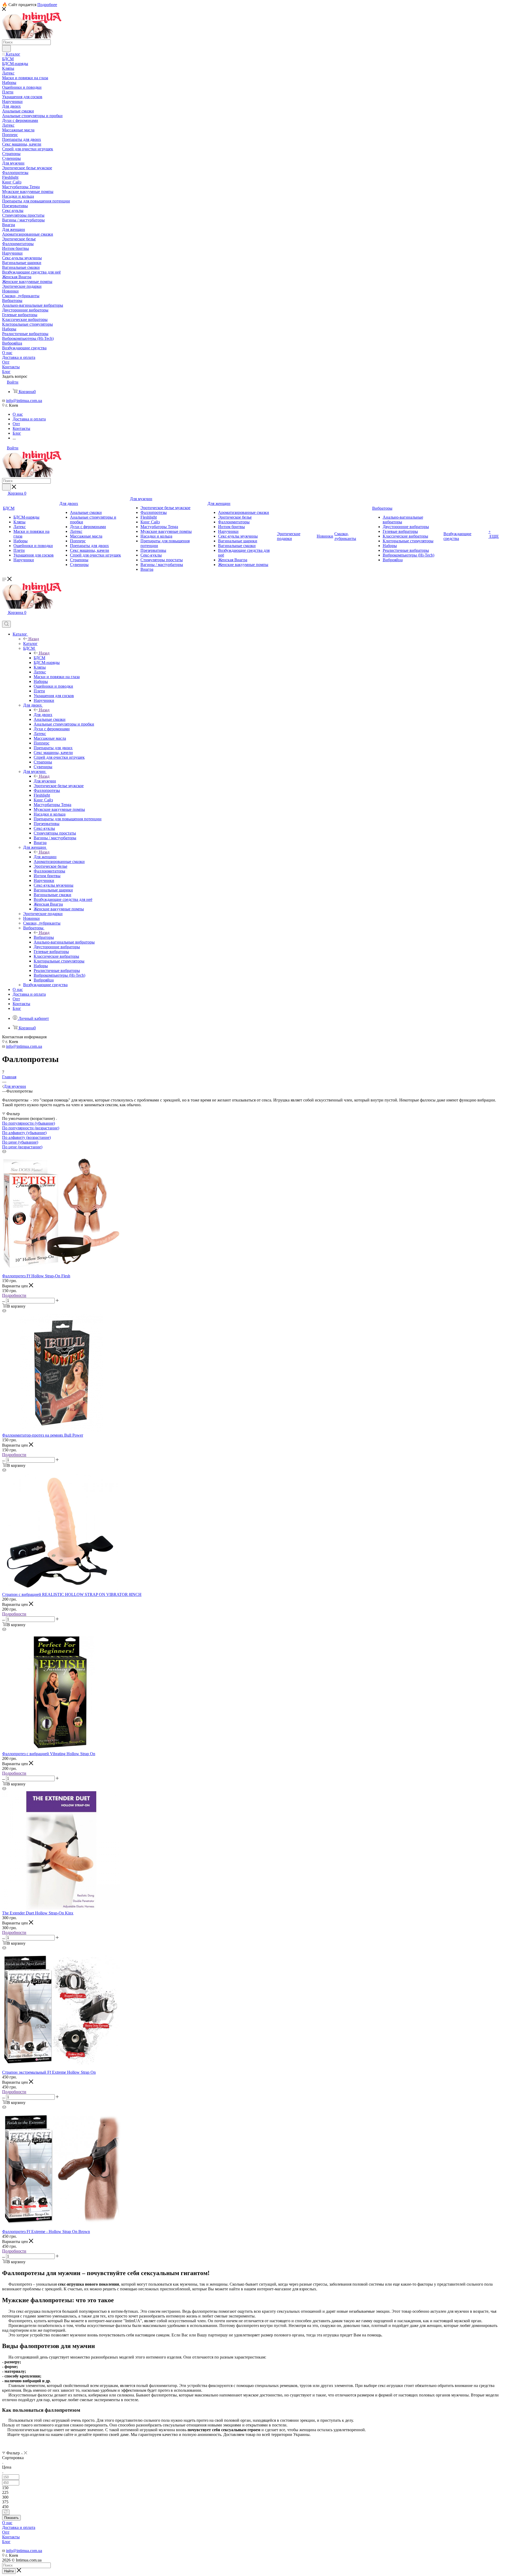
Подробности (14, 1295)
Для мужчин (45, 781)
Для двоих (43, 715)
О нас (7, 2523)
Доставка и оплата (19, 2527)
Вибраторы (44, 937)
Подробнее (47, 5)
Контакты (11, 2537)
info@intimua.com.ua (24, 401)
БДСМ (39, 658)
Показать (11, 2518)
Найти (9, 2571)
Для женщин (45, 857)
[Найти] (6, 48)
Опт (6, 2532)
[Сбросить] (6, 2512)
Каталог (30, 644)
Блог (6, 2542)
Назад (34, 639)
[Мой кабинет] (4, 618)
